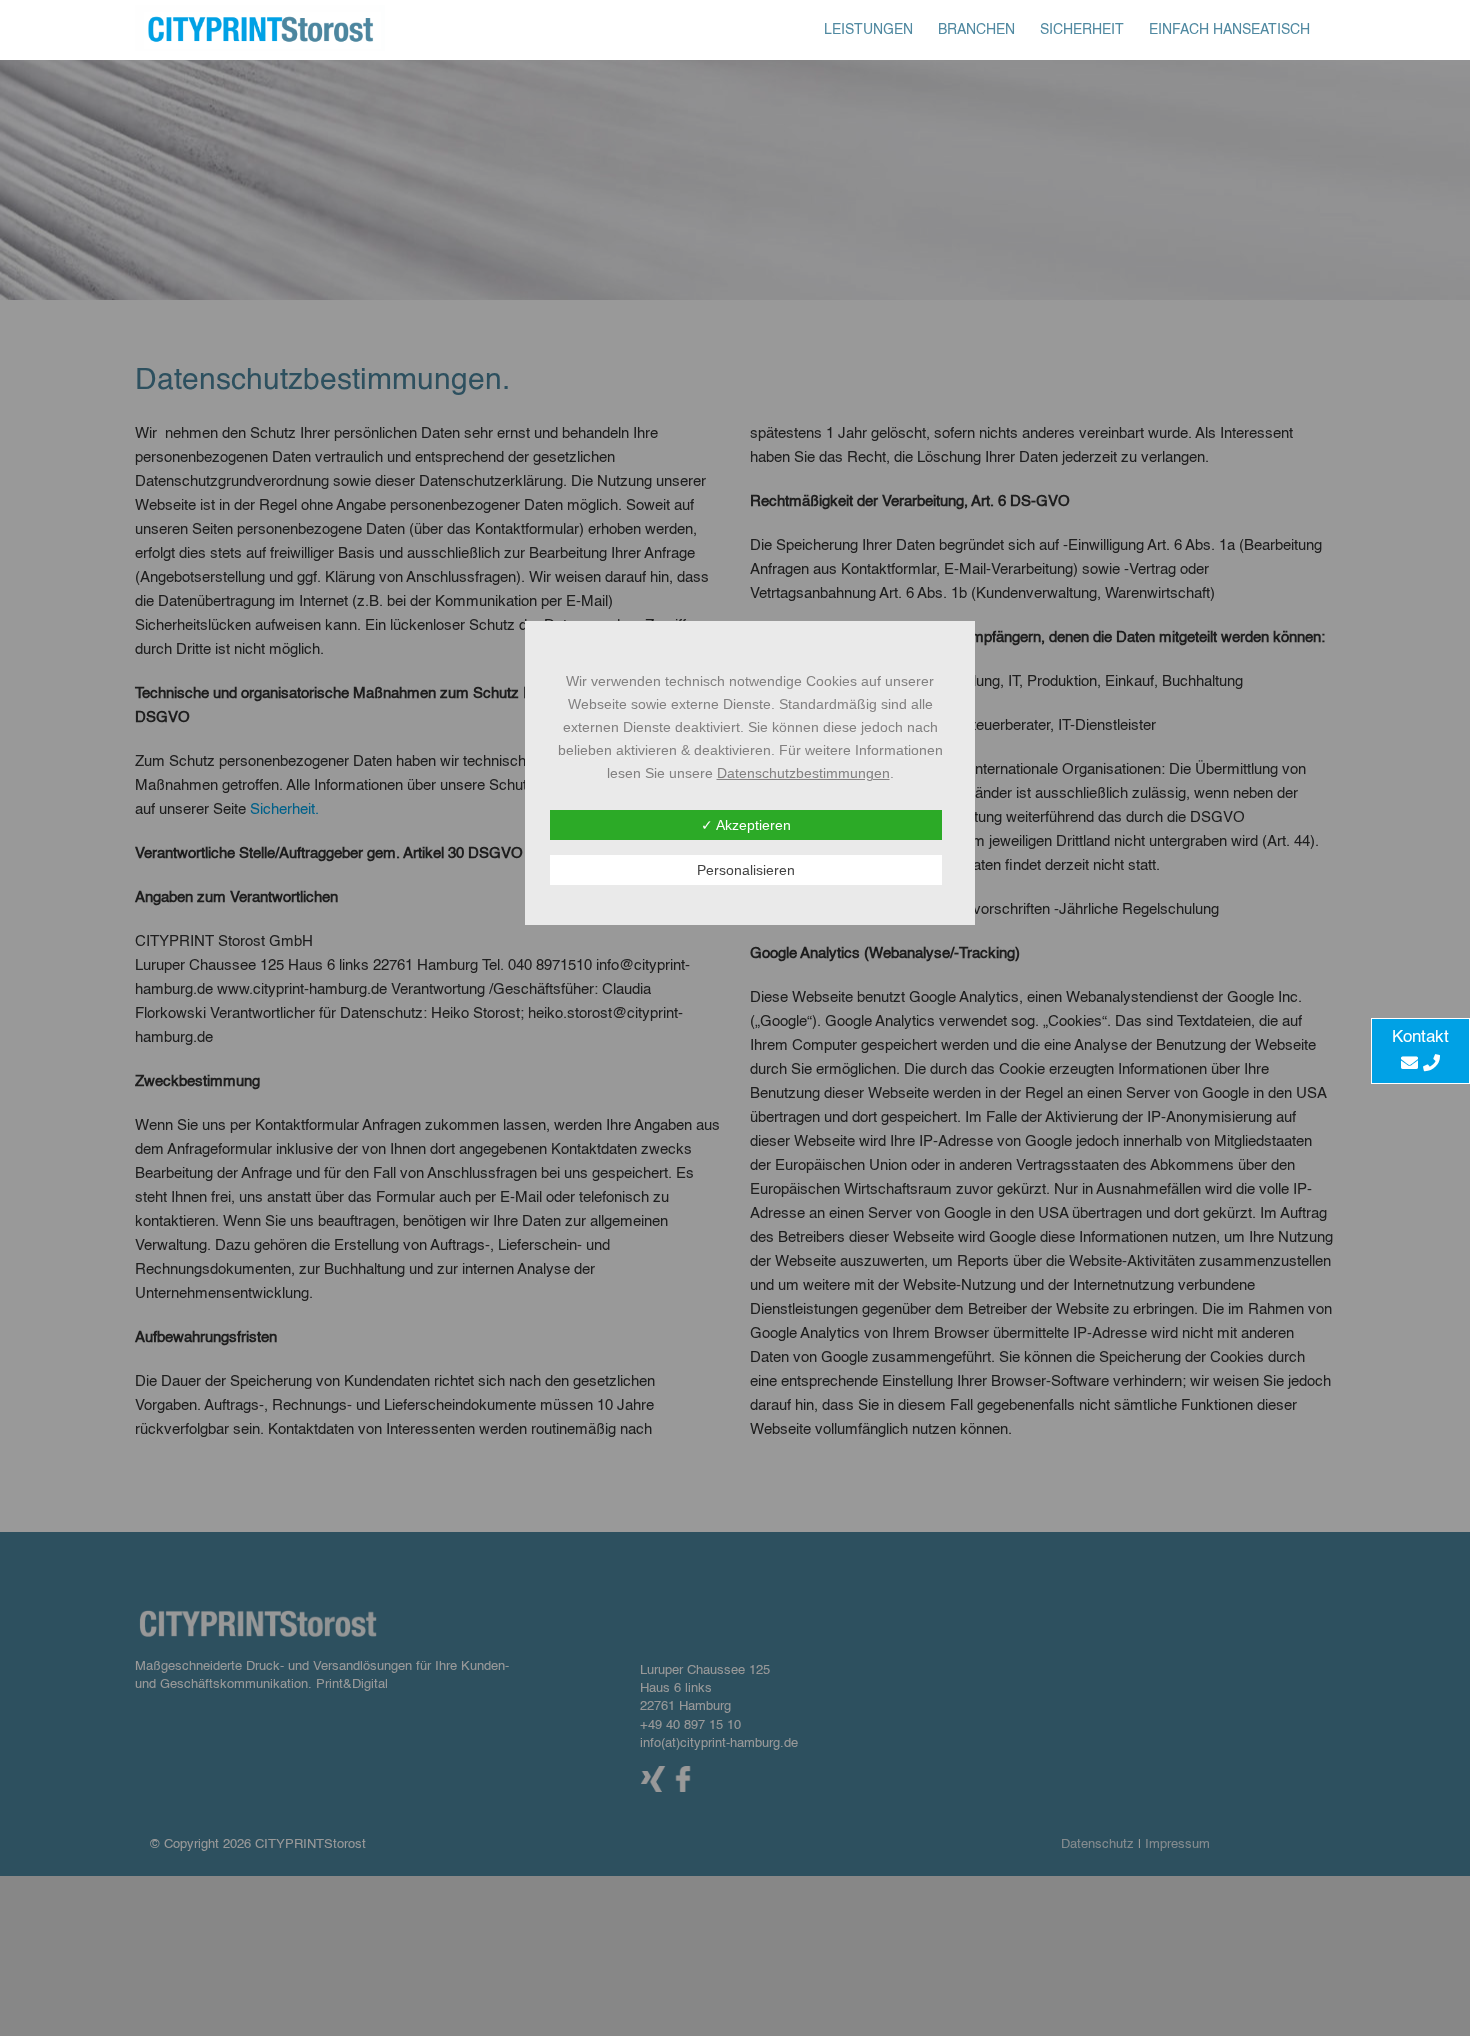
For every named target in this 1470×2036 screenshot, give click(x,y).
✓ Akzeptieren (746, 825)
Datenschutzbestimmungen (803, 773)
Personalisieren (746, 870)
